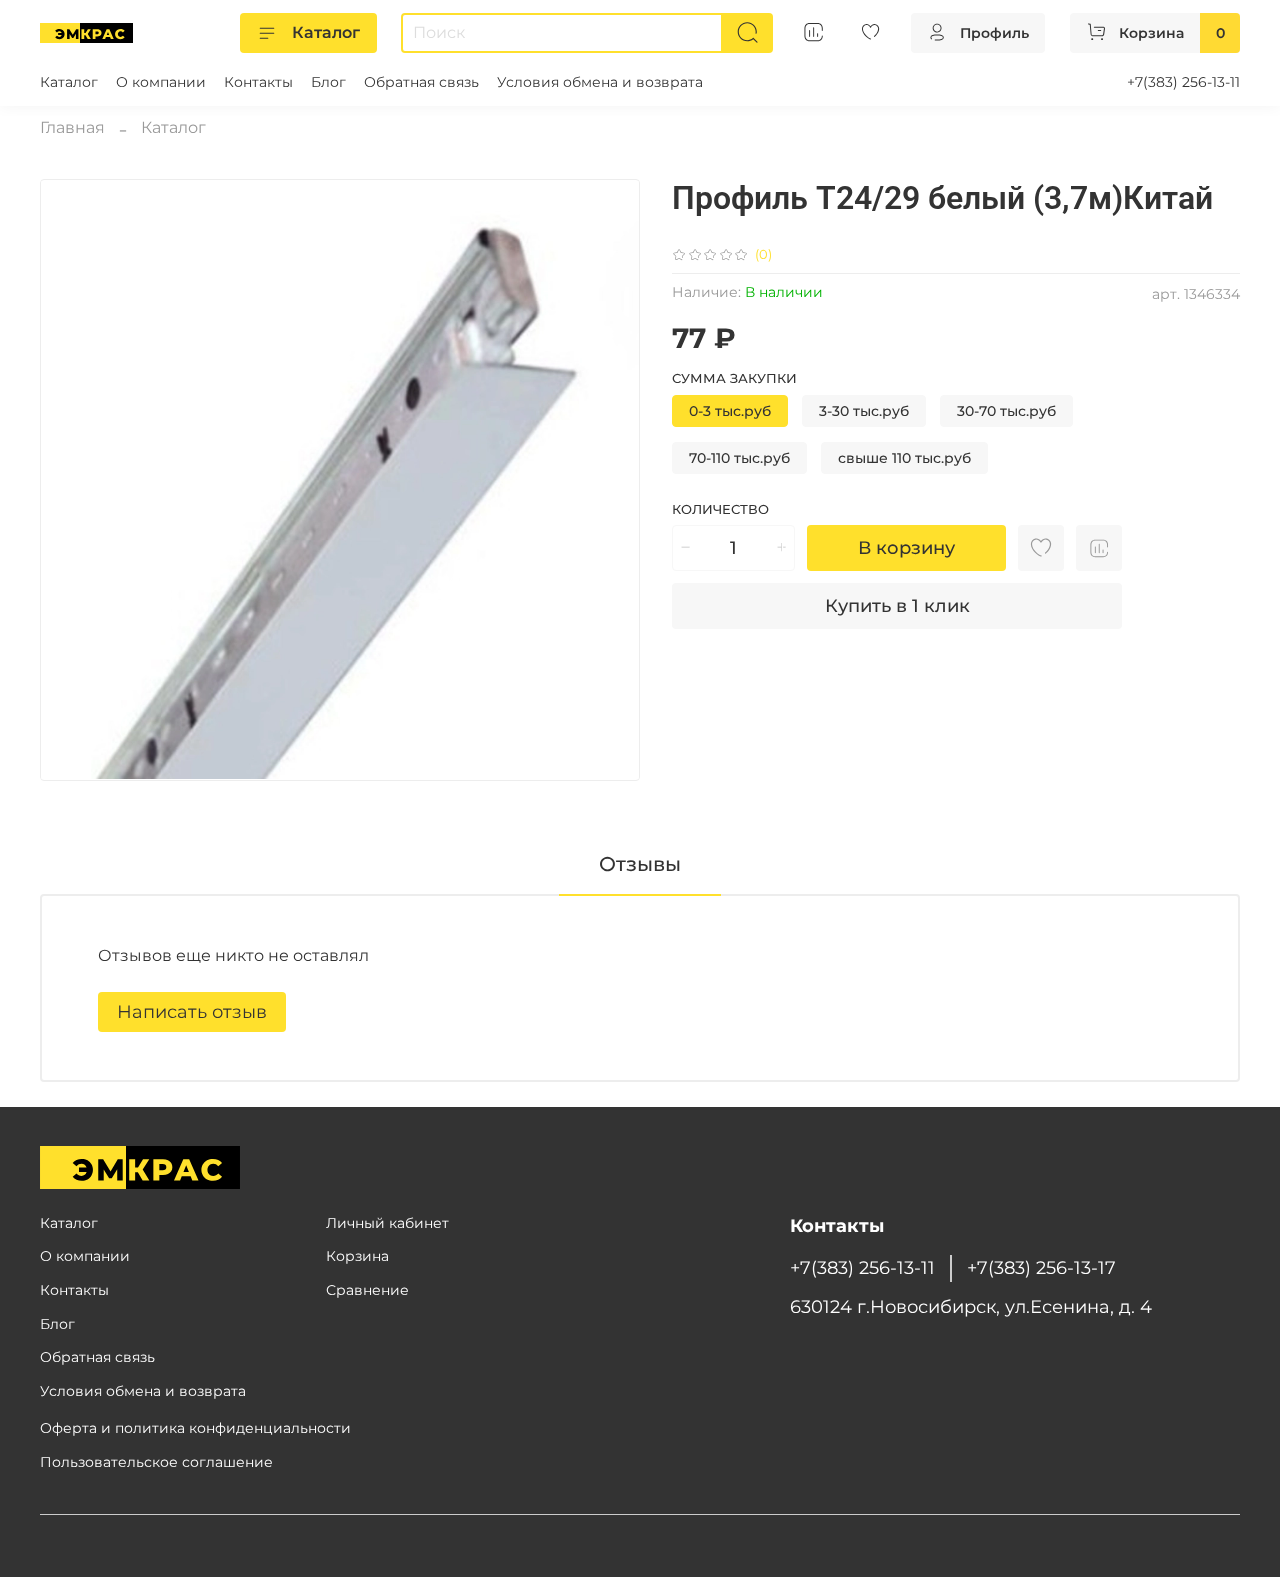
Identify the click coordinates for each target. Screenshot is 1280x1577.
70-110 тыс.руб (739, 458)
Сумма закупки (734, 378)
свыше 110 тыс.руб (904, 458)
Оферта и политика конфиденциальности (195, 1428)
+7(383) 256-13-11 (1183, 82)
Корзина (357, 1256)
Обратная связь (421, 82)
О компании (161, 82)
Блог (328, 82)
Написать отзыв (192, 1012)
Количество (720, 509)
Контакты (258, 82)
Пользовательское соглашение (156, 1462)
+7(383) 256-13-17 (1041, 1267)
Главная (72, 127)
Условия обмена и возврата (600, 82)
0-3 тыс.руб (730, 411)
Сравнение (367, 1290)
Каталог (326, 32)
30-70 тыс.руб (1006, 411)
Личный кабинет (387, 1223)
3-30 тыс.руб (864, 411)
